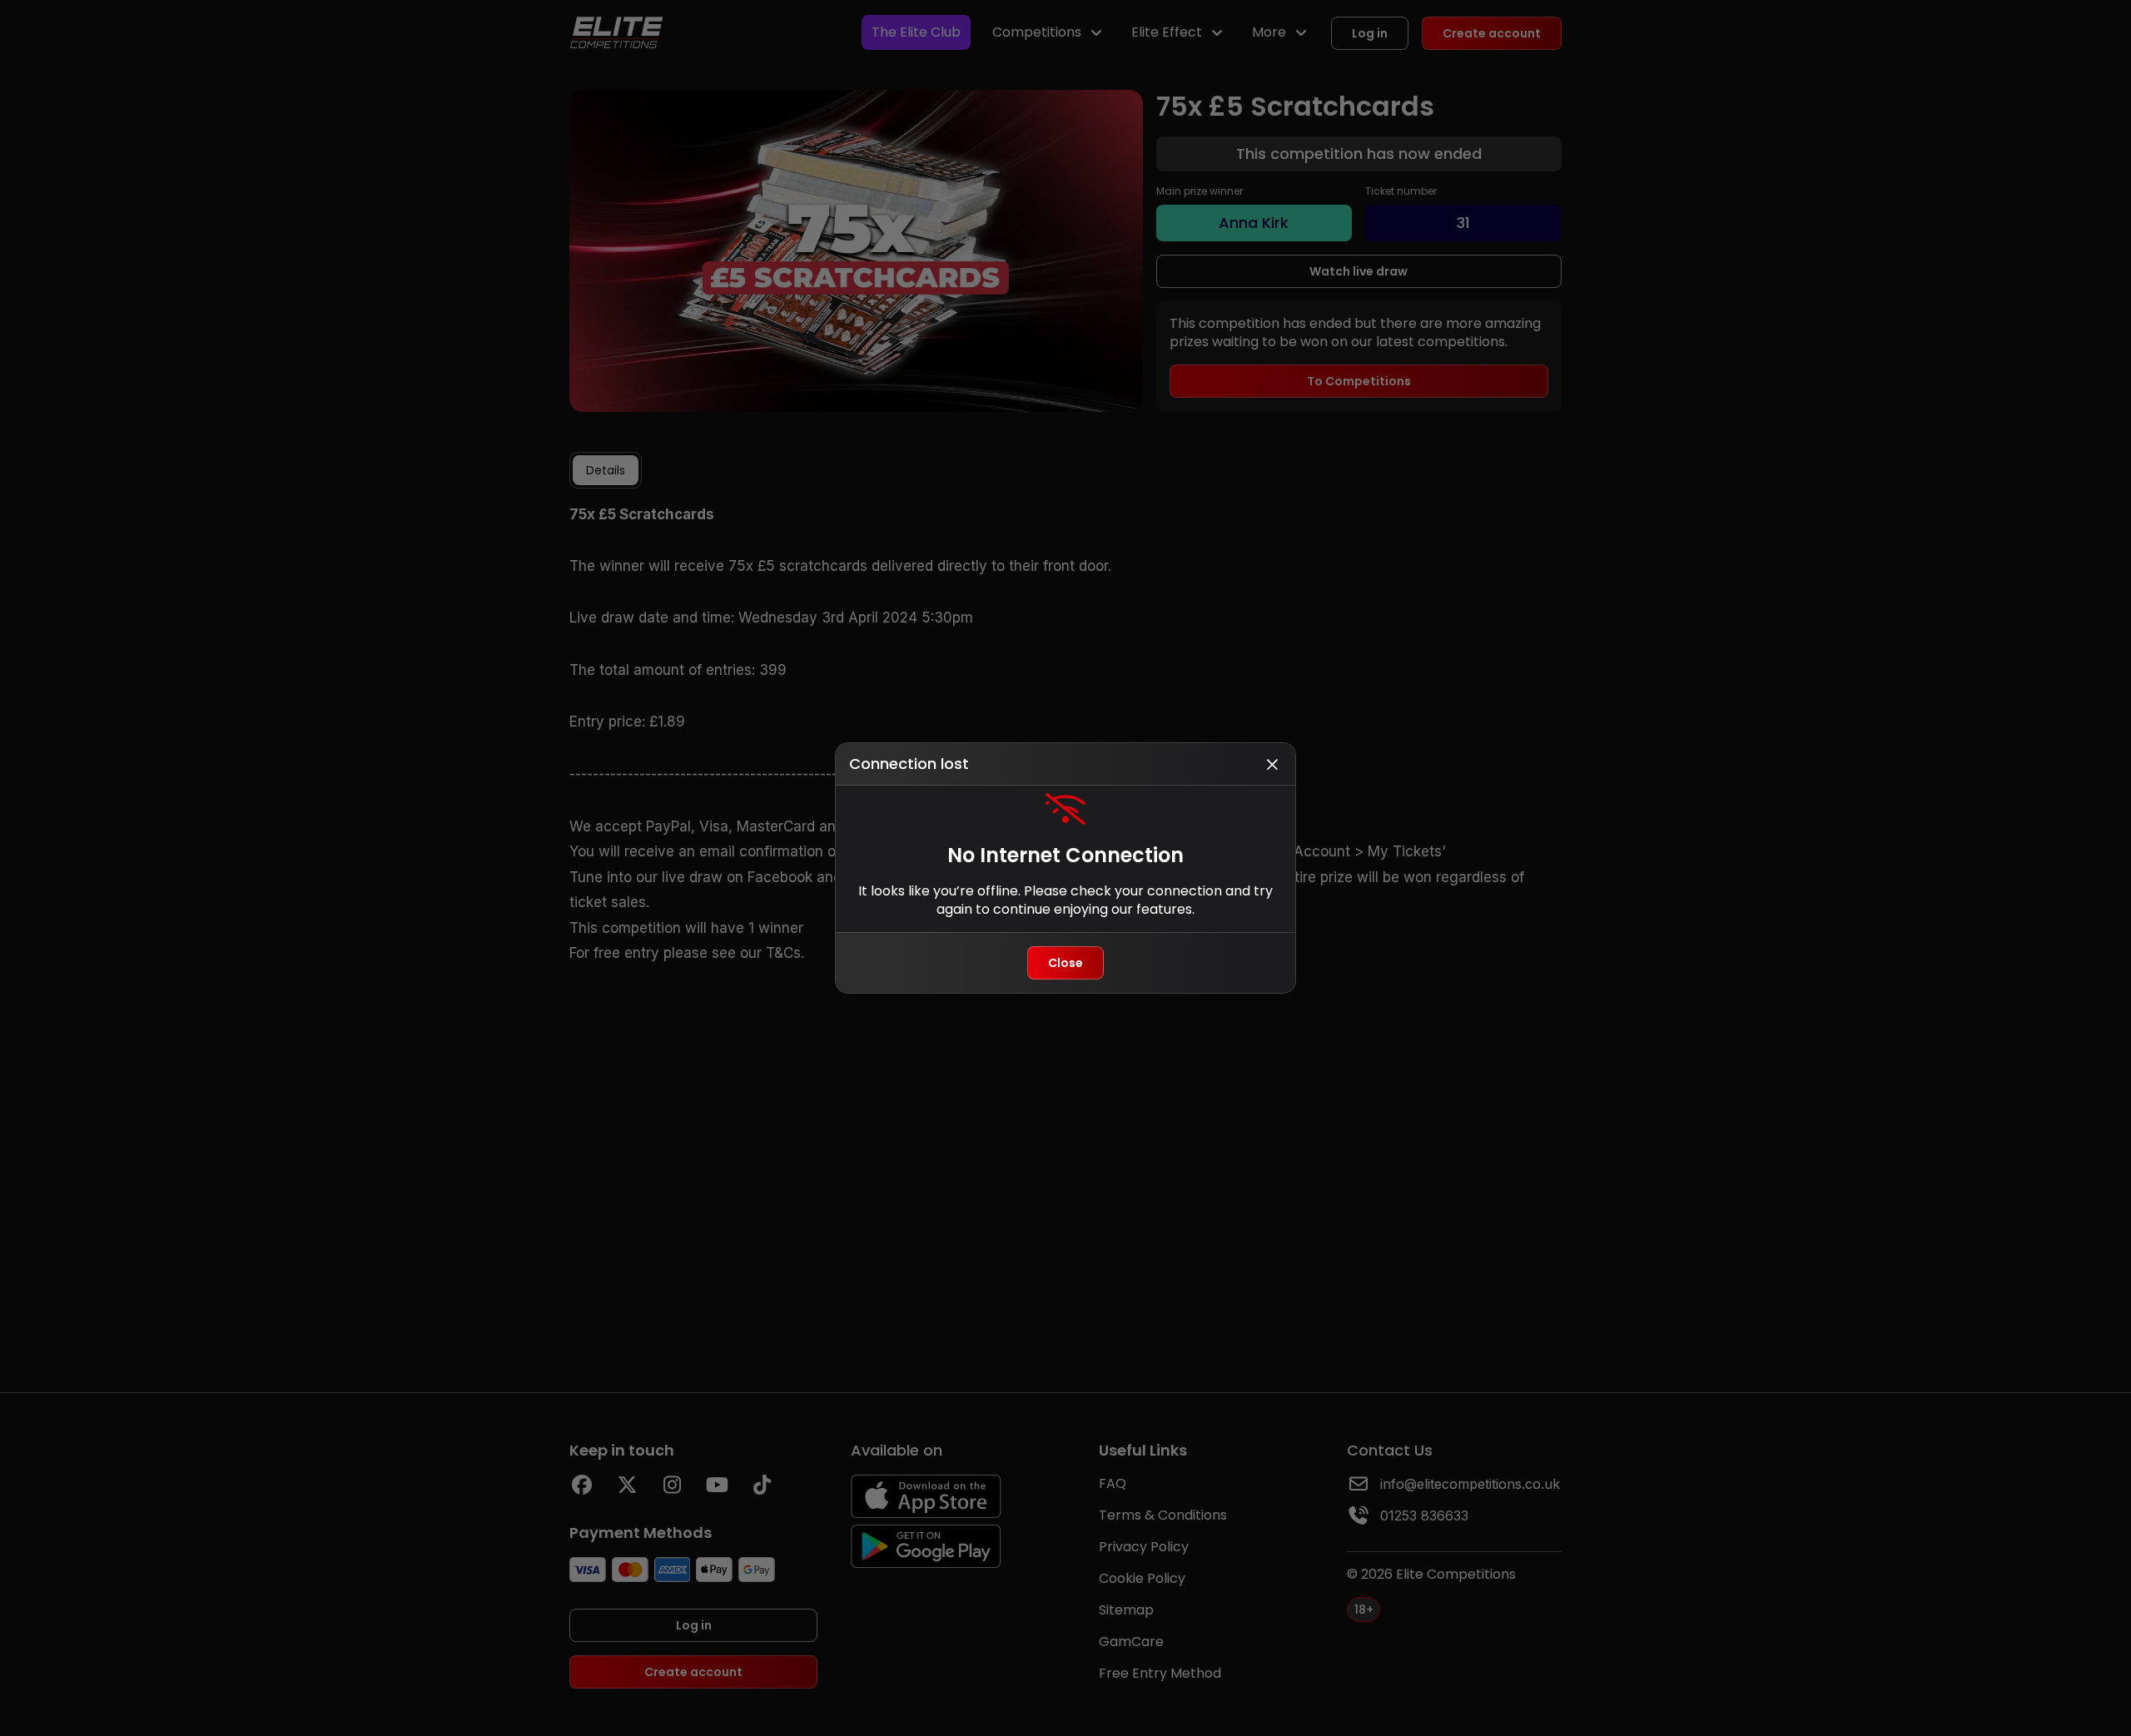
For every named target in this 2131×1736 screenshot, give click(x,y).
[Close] (1272, 764)
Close (1065, 963)
